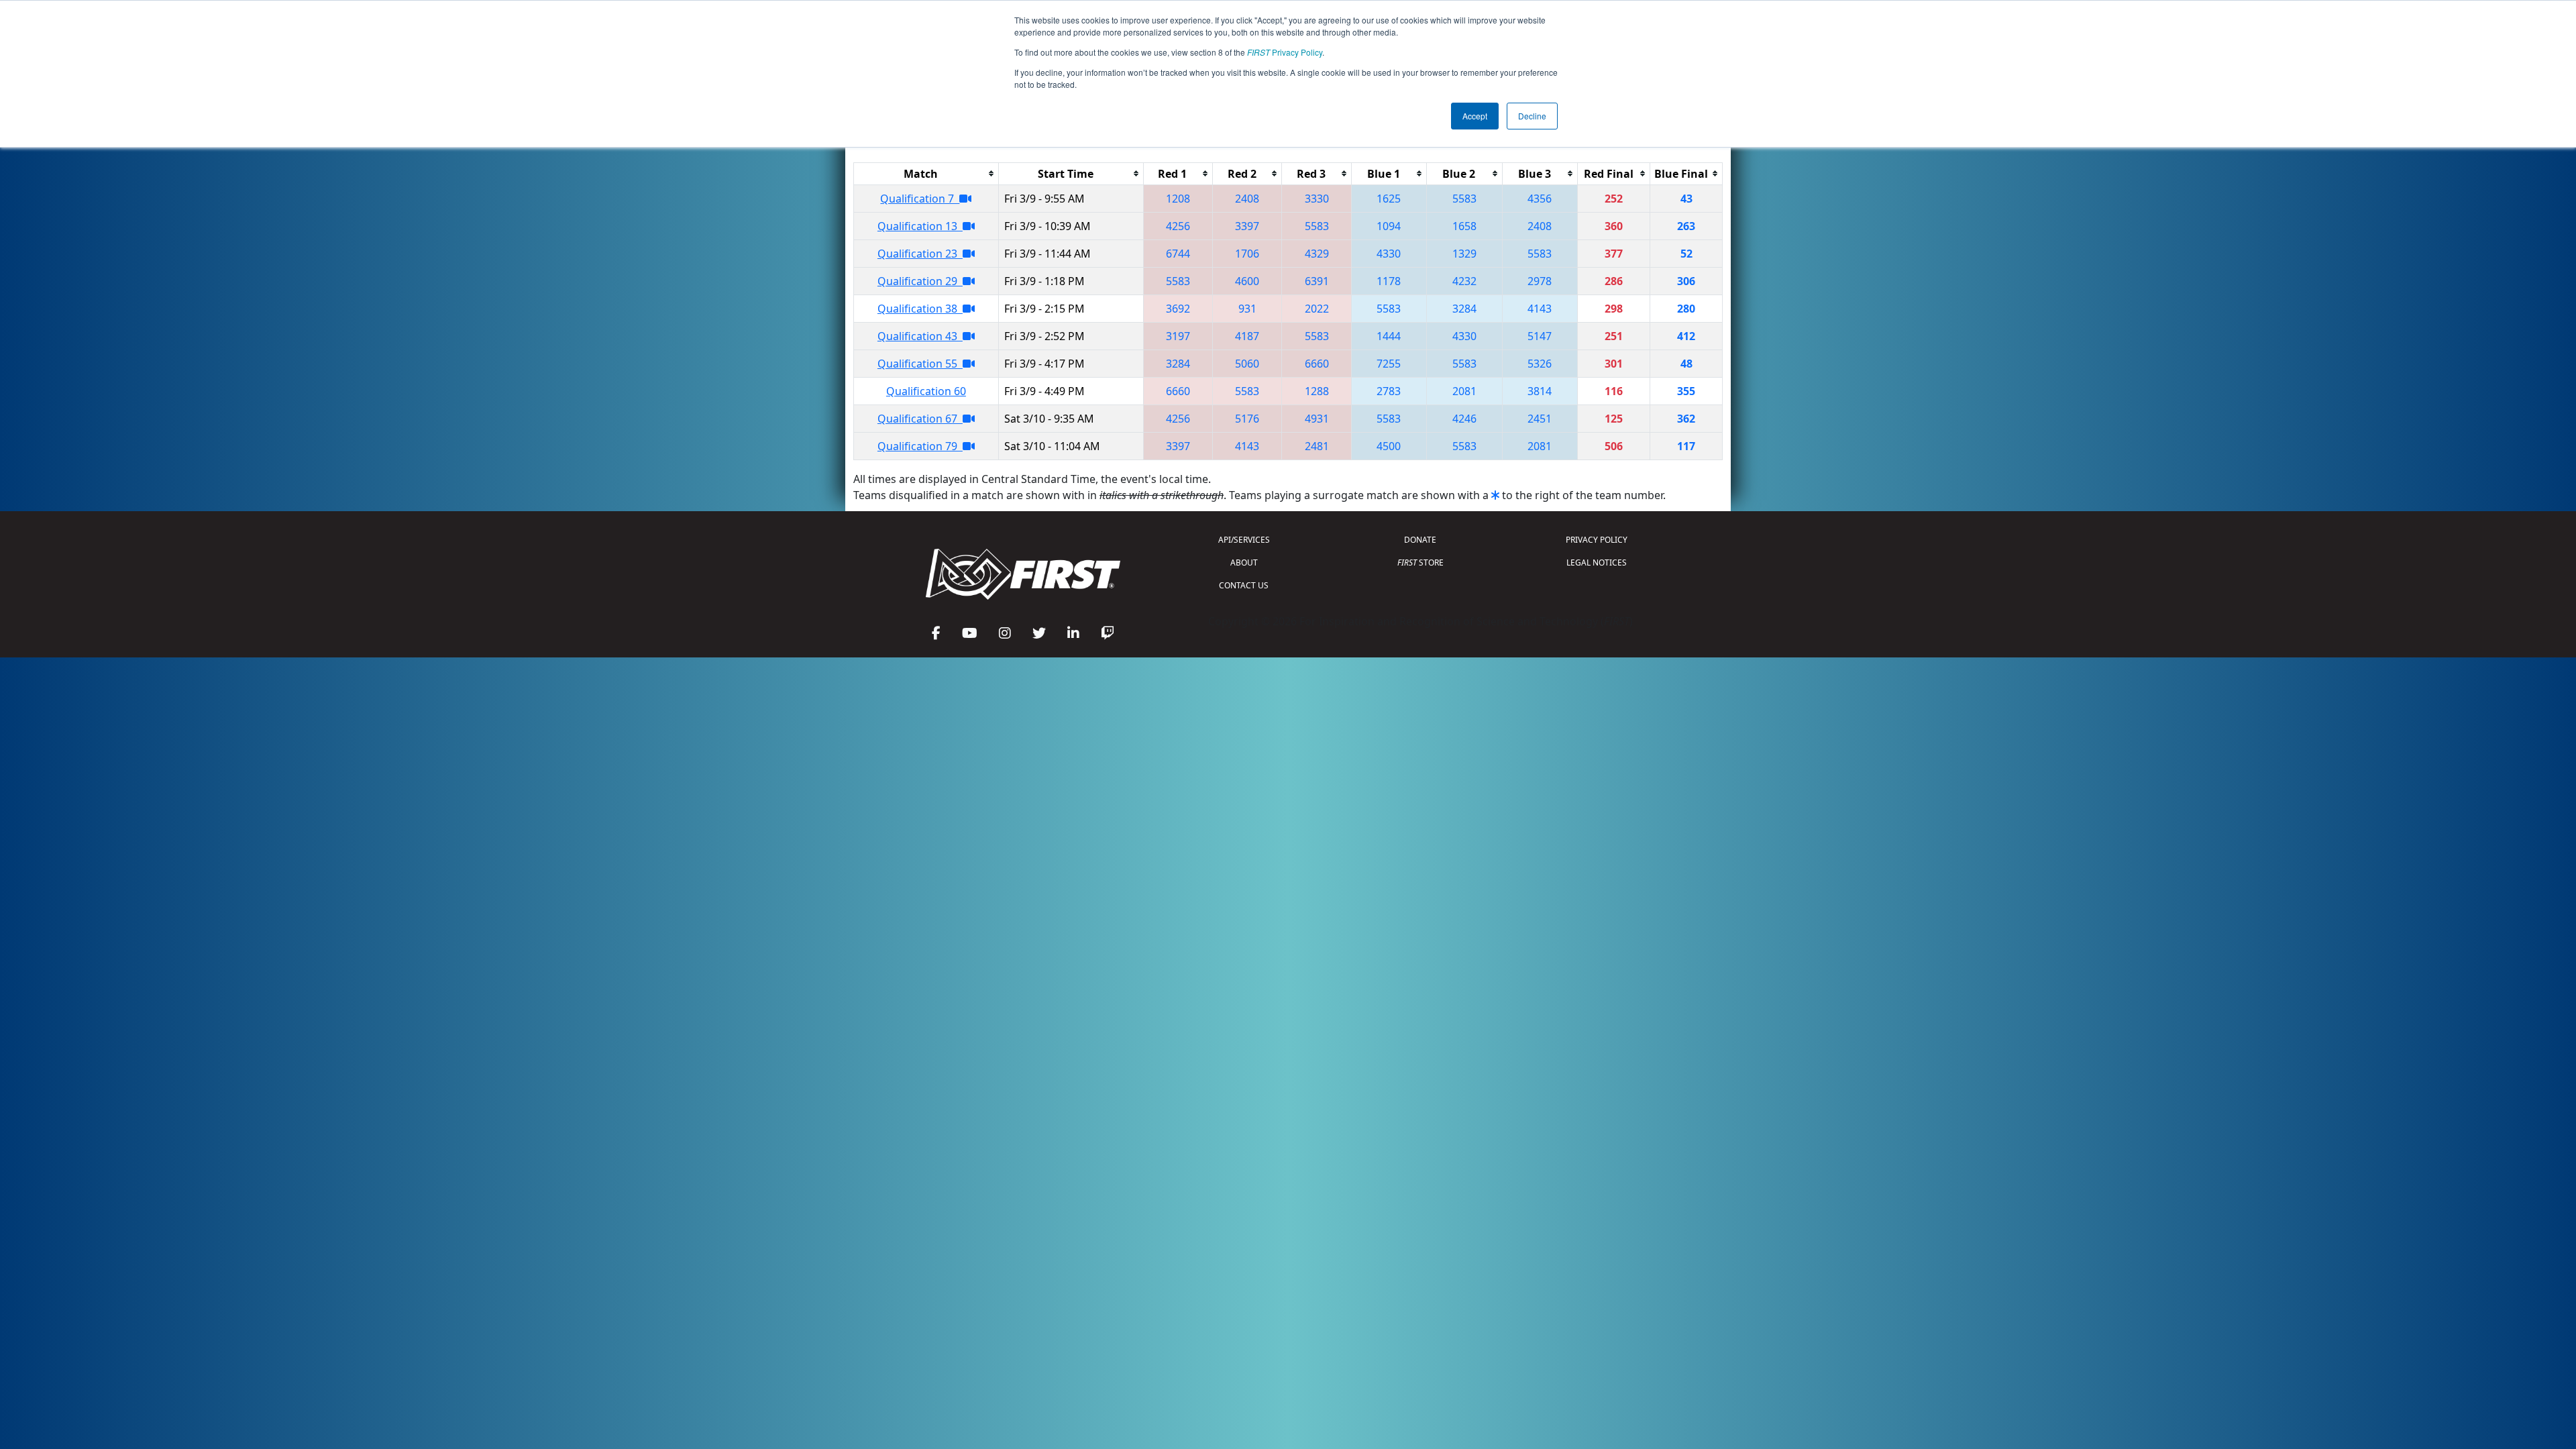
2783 (1389, 391)
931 (1247, 309)
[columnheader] (926, 173)
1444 (1389, 336)
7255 (1389, 364)
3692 (1178, 309)
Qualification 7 (920, 199)
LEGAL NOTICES (1597, 562)
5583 (1464, 199)
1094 (1389, 226)
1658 (1464, 226)
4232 (1464, 281)
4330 (1389, 254)
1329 (1464, 254)
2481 (1317, 446)
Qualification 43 (920, 336)
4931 (1317, 419)
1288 (1317, 391)
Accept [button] (1475, 116)
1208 (1178, 199)
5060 (1247, 364)
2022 (1317, 309)
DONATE (1420, 540)
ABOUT (1244, 562)
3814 (1540, 391)
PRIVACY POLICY (1597, 540)
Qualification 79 (920, 446)
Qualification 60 (926, 391)
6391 (1317, 281)
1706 (1247, 254)
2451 (1540, 419)
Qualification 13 (920, 226)
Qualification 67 (920, 419)
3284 (1464, 309)
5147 (1540, 336)
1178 (1389, 281)
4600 (1247, 281)
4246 (1464, 419)
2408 (1247, 199)
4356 (1540, 199)
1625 (1389, 199)
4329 (1317, 254)
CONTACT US (1244, 585)
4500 (1389, 446)
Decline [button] (1532, 116)
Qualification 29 (920, 281)
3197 (1178, 336)
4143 (1540, 309)
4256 (1178, 226)
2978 (1540, 281)
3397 (1247, 226)
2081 (1464, 391)
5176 (1247, 419)
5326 (1540, 364)
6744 (1178, 254)
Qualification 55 (920, 364)
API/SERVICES (1244, 540)
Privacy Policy (1285, 52)
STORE (1420, 562)
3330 (1317, 199)
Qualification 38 (920, 309)
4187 (1247, 336)
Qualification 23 (920, 254)
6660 (1317, 364)
